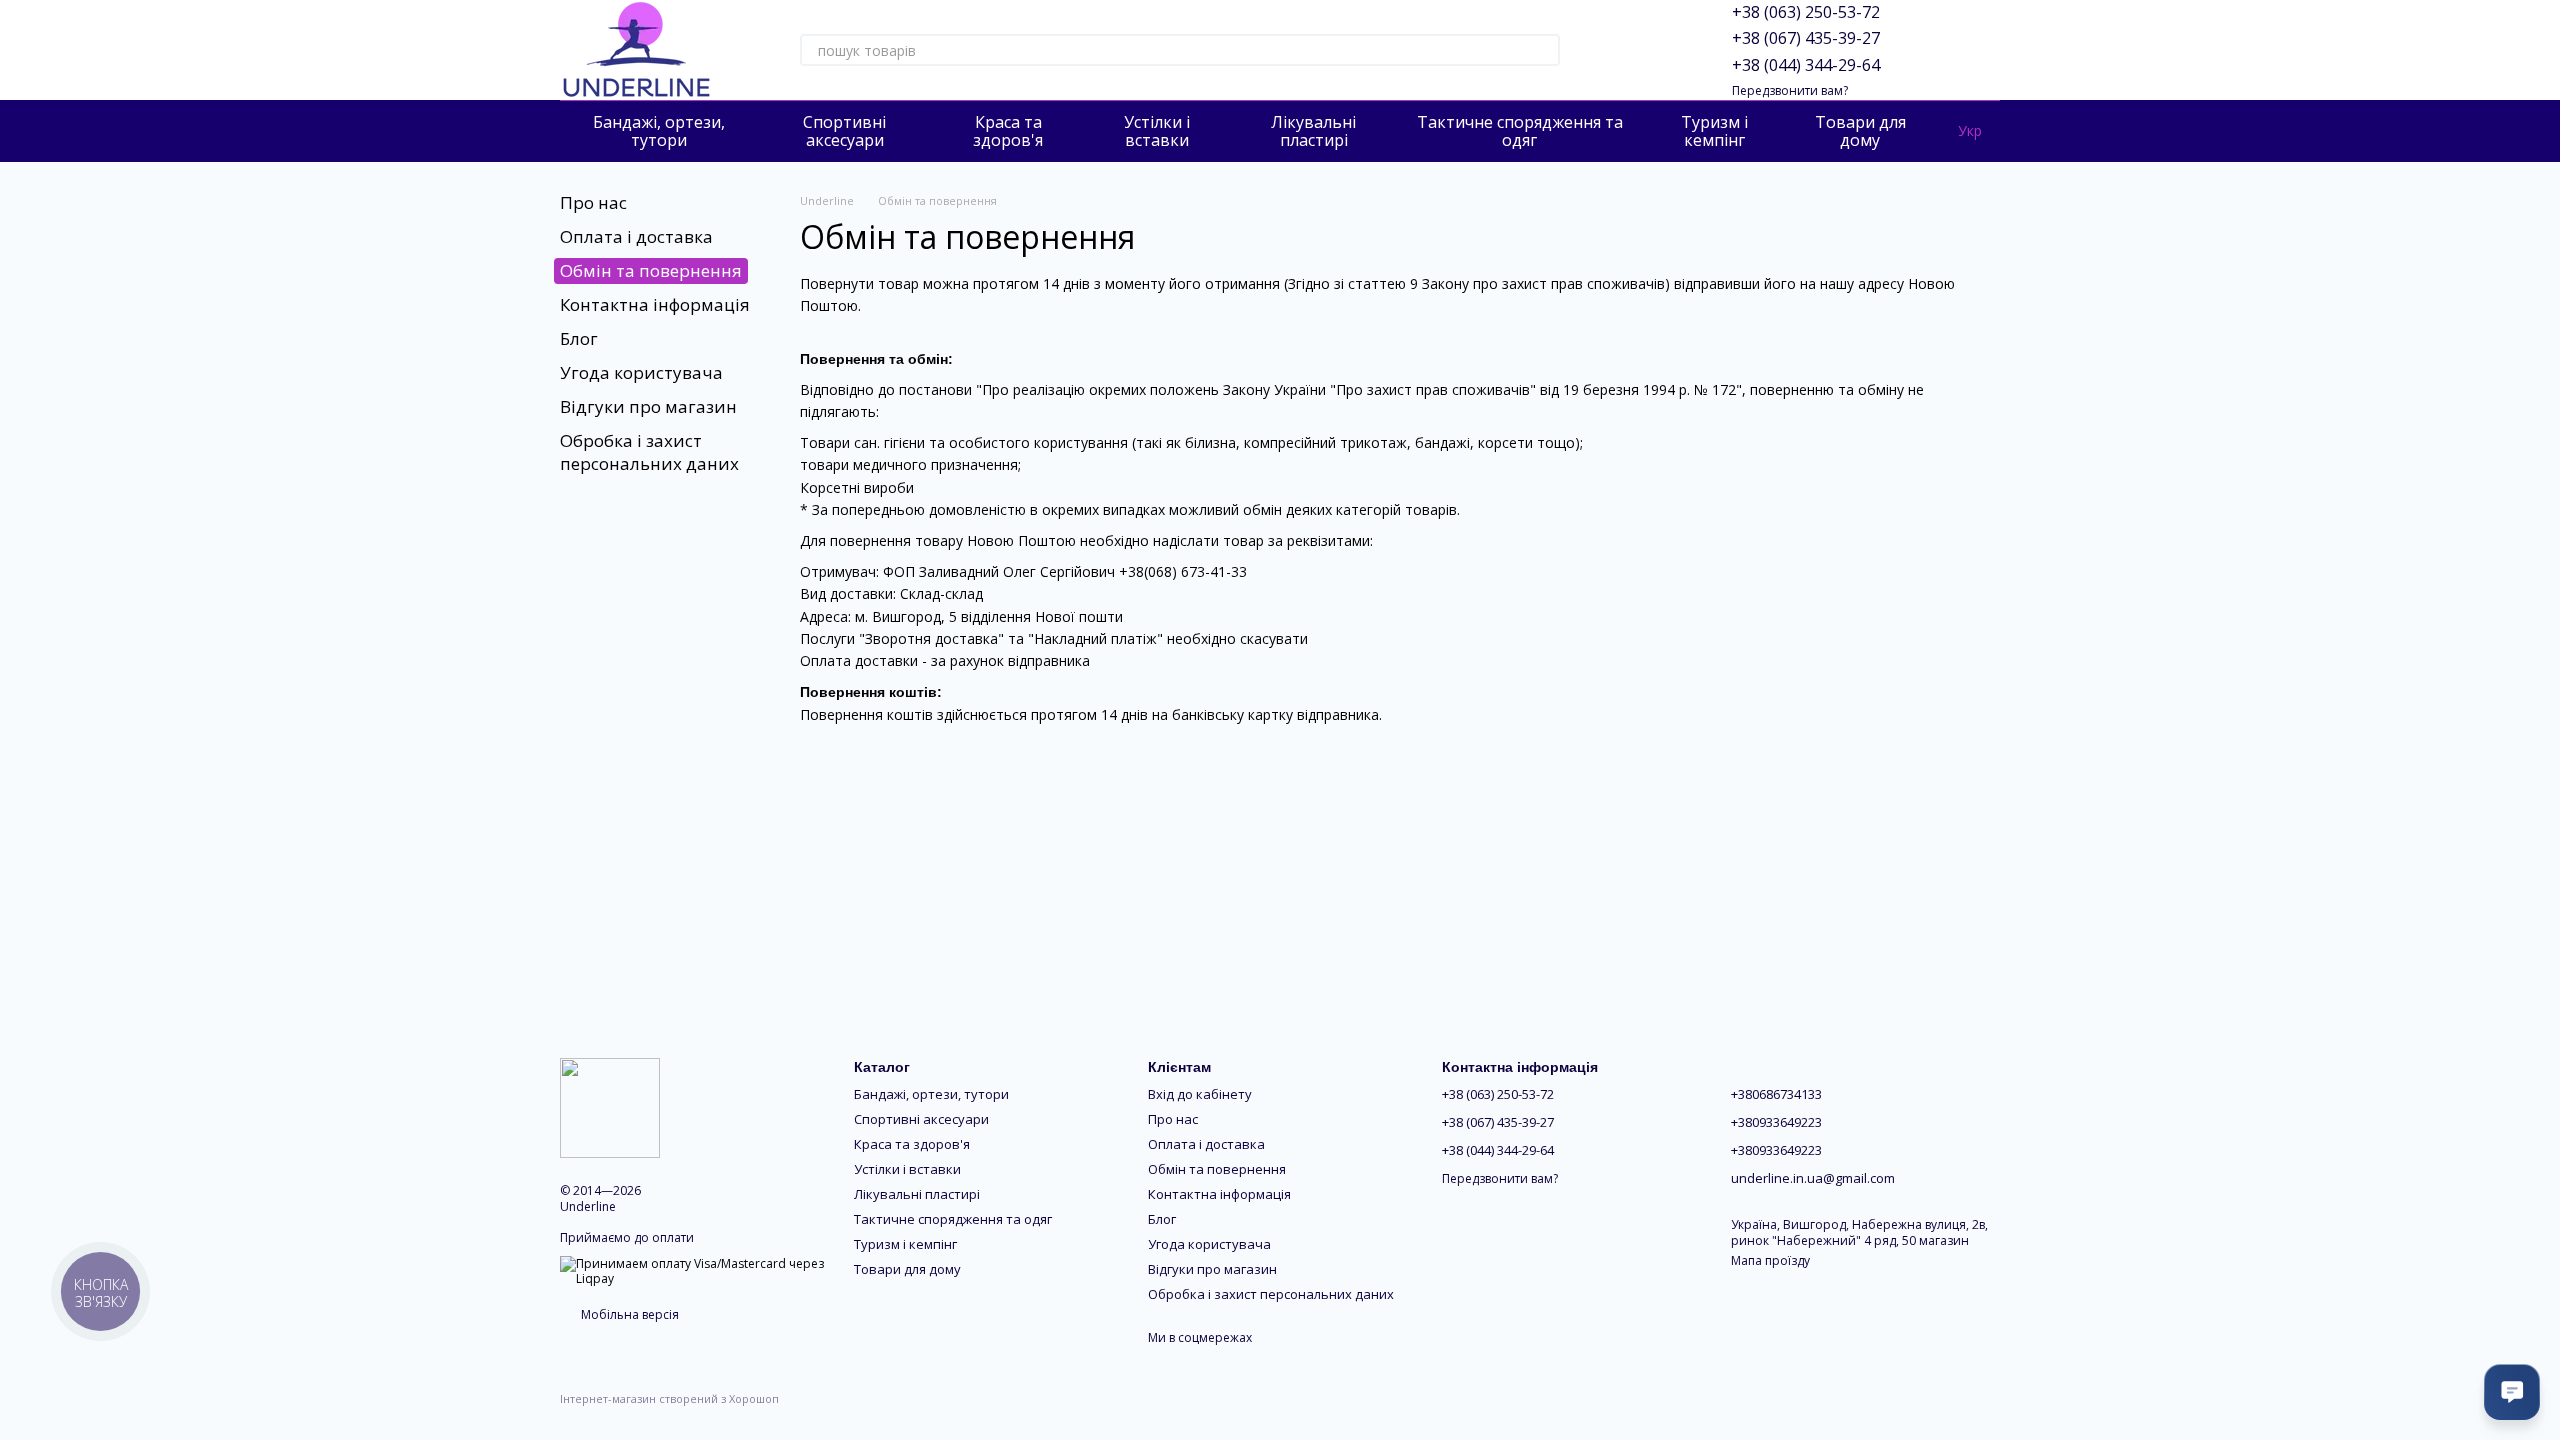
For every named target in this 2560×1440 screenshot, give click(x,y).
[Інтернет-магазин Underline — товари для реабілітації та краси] (610, 1106)
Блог (579, 338)
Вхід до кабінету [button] (1200, 1094)
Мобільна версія (628, 1314)
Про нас (593, 202)
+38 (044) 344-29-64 (1806, 65)
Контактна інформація (655, 304)
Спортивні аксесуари (844, 131)
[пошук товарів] (1544, 50)
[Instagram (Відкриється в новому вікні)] (1608, 50)
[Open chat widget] (2512, 1392)
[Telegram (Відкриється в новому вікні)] (1656, 50)
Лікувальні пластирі (1313, 131)
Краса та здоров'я (1008, 131)
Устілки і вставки (1157, 131)
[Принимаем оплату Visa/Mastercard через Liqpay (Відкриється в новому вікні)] (692, 1270)
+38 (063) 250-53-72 (1806, 12)
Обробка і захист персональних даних (649, 451)
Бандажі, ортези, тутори (659, 131)
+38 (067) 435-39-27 (1806, 38)
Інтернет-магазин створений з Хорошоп (669, 1399)
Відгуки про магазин (648, 406)
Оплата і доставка (636, 236)
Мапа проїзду (1770, 1260)
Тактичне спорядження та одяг (1520, 131)
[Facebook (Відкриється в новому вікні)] (1632, 50)
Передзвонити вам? (1790, 91)
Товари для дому (1860, 131)
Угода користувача (641, 372)
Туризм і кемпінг (1714, 131)
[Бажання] (1932, 50)
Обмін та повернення (1217, 1169)
